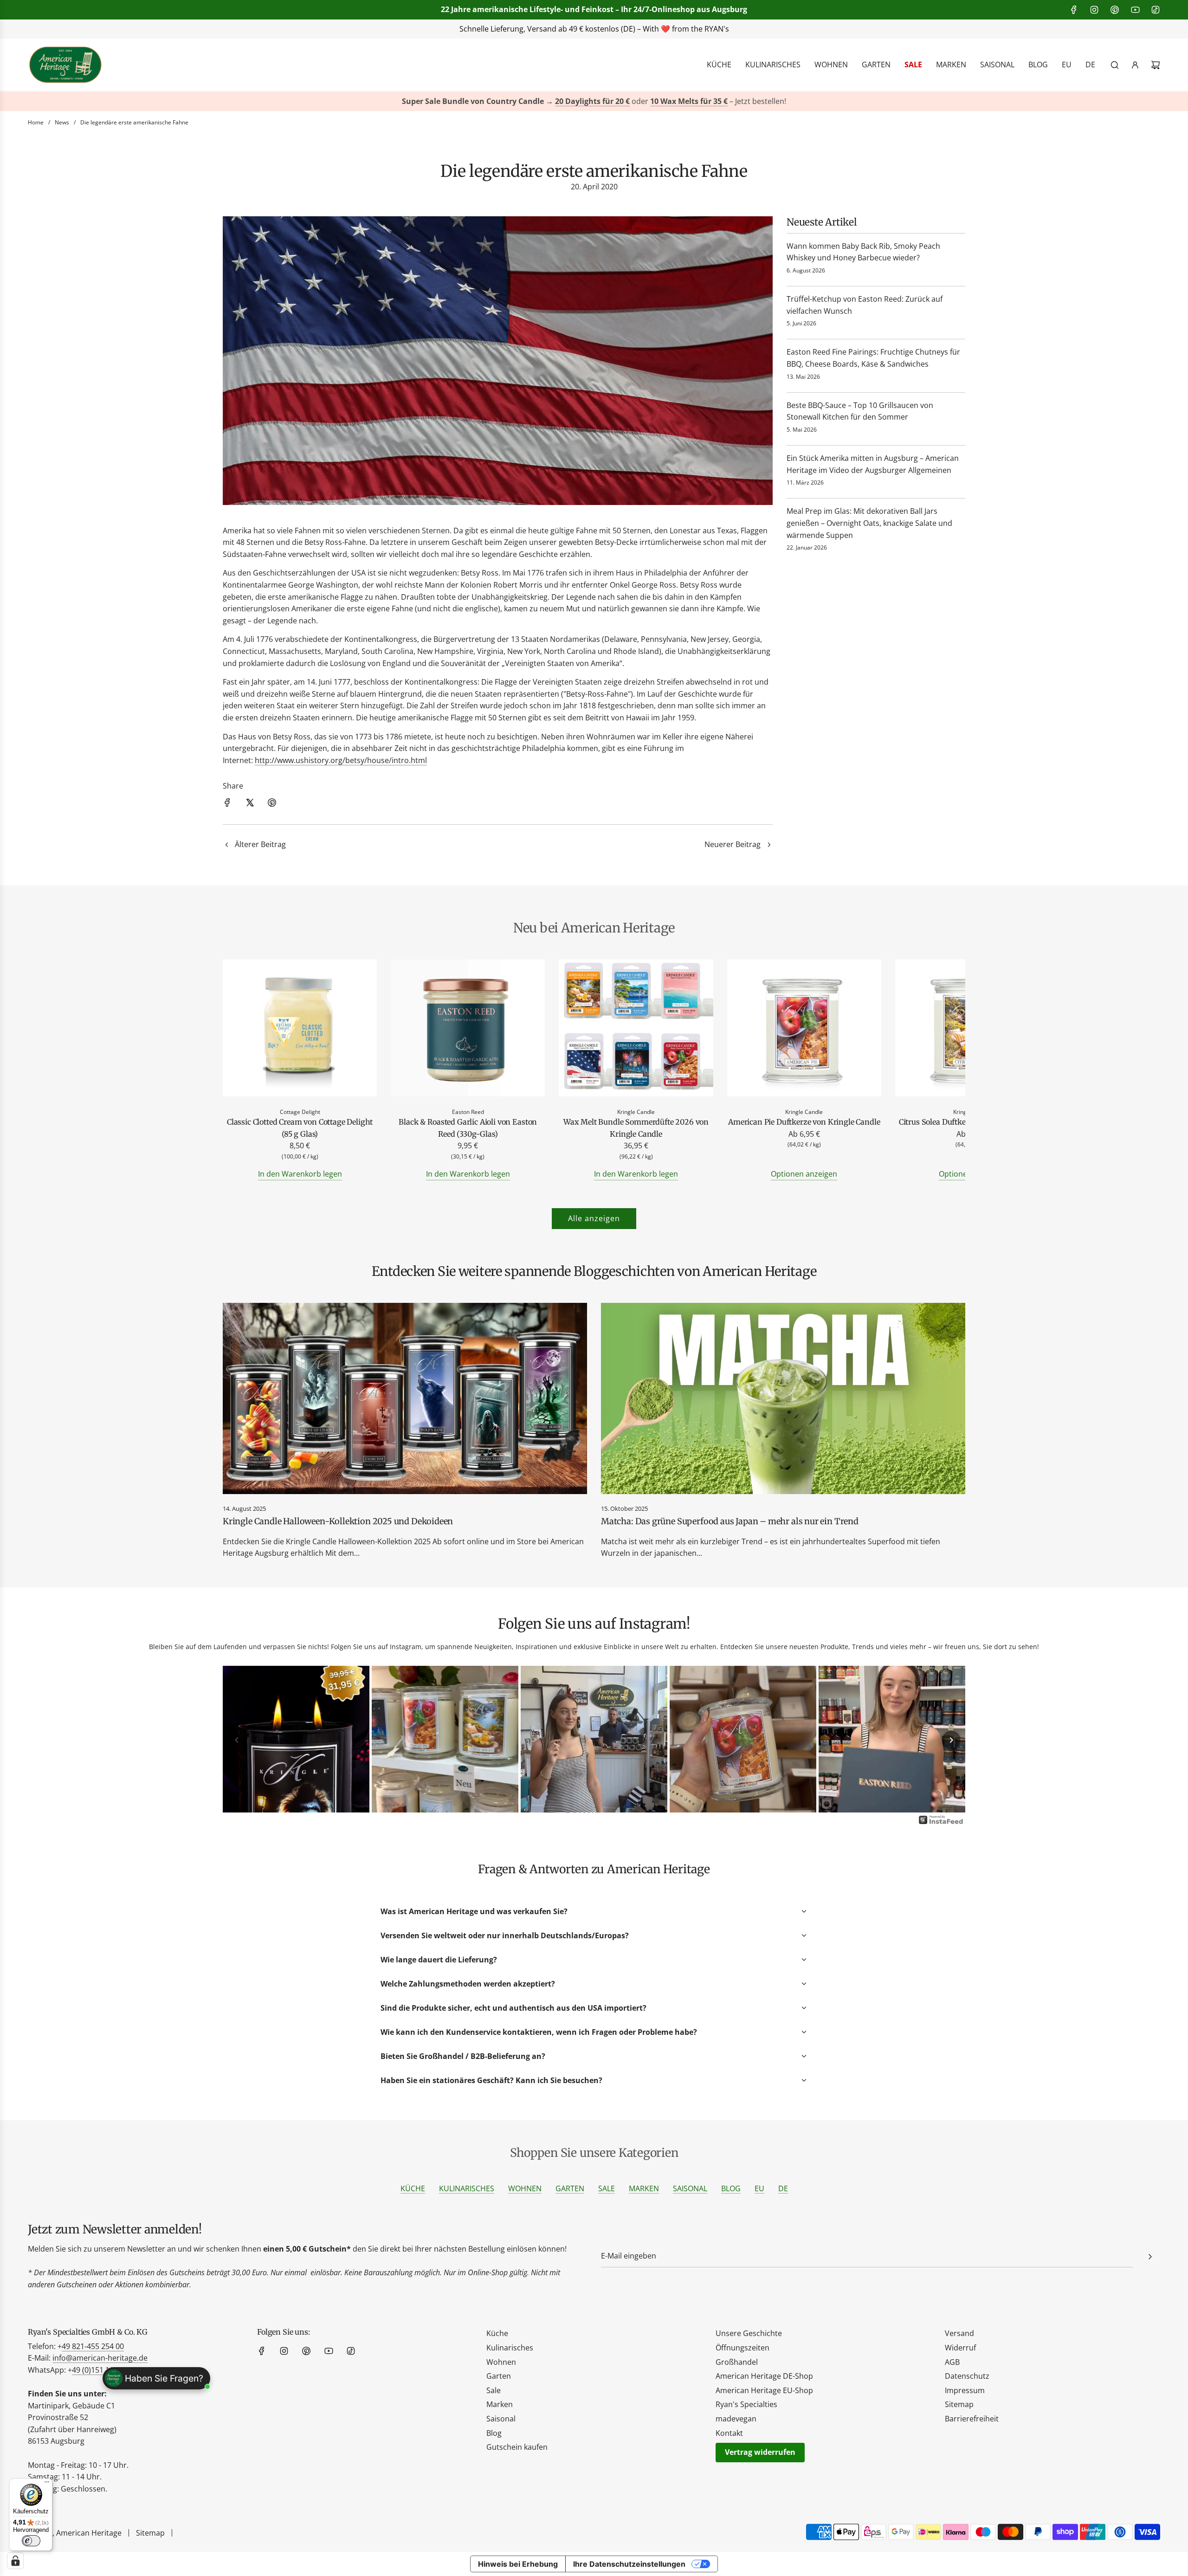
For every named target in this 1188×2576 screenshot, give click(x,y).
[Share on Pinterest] (272, 804)
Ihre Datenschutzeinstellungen (629, 2564)
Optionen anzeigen (804, 1174)
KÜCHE (413, 2188)
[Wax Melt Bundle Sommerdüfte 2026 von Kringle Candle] (636, 1030)
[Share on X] (250, 804)
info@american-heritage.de (100, 2358)
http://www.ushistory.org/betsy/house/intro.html (341, 760)
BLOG (731, 2188)
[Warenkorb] (1156, 65)
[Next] (951, 1740)
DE (783, 2188)
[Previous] (237, 1740)
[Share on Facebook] (227, 804)
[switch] (31, 2541)
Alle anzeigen (594, 1218)
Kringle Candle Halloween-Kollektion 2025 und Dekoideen (338, 1521)
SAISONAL (690, 2188)
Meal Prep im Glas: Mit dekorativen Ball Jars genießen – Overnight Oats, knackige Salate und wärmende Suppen (869, 523)
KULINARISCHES (467, 2188)
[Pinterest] (1115, 10)
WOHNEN (525, 2188)
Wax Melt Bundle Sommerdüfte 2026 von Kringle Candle (636, 1128)
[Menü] (47, 2484)
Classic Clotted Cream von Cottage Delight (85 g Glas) (300, 1128)
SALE (607, 2188)
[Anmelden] (1135, 65)
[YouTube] (1135, 10)
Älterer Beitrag (260, 844)
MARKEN (644, 2188)
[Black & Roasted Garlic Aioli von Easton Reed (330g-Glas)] (468, 1030)
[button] (240, 1070)
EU (759, 2188)
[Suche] (1115, 65)
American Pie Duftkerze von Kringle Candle (804, 1122)
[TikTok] (1156, 10)
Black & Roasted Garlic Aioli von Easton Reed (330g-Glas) (468, 1128)
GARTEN (570, 2188)
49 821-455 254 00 (93, 2346)
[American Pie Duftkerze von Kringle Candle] (804, 1030)
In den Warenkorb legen (300, 1174)
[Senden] (1150, 2257)
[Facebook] (1074, 10)
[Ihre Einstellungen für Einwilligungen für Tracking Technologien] (15, 2561)
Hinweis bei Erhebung (518, 2564)
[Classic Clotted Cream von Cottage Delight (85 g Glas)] (300, 1030)
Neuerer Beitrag (733, 844)
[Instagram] (1094, 10)
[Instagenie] (941, 1823)
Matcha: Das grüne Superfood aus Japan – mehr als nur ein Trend (730, 1521)
